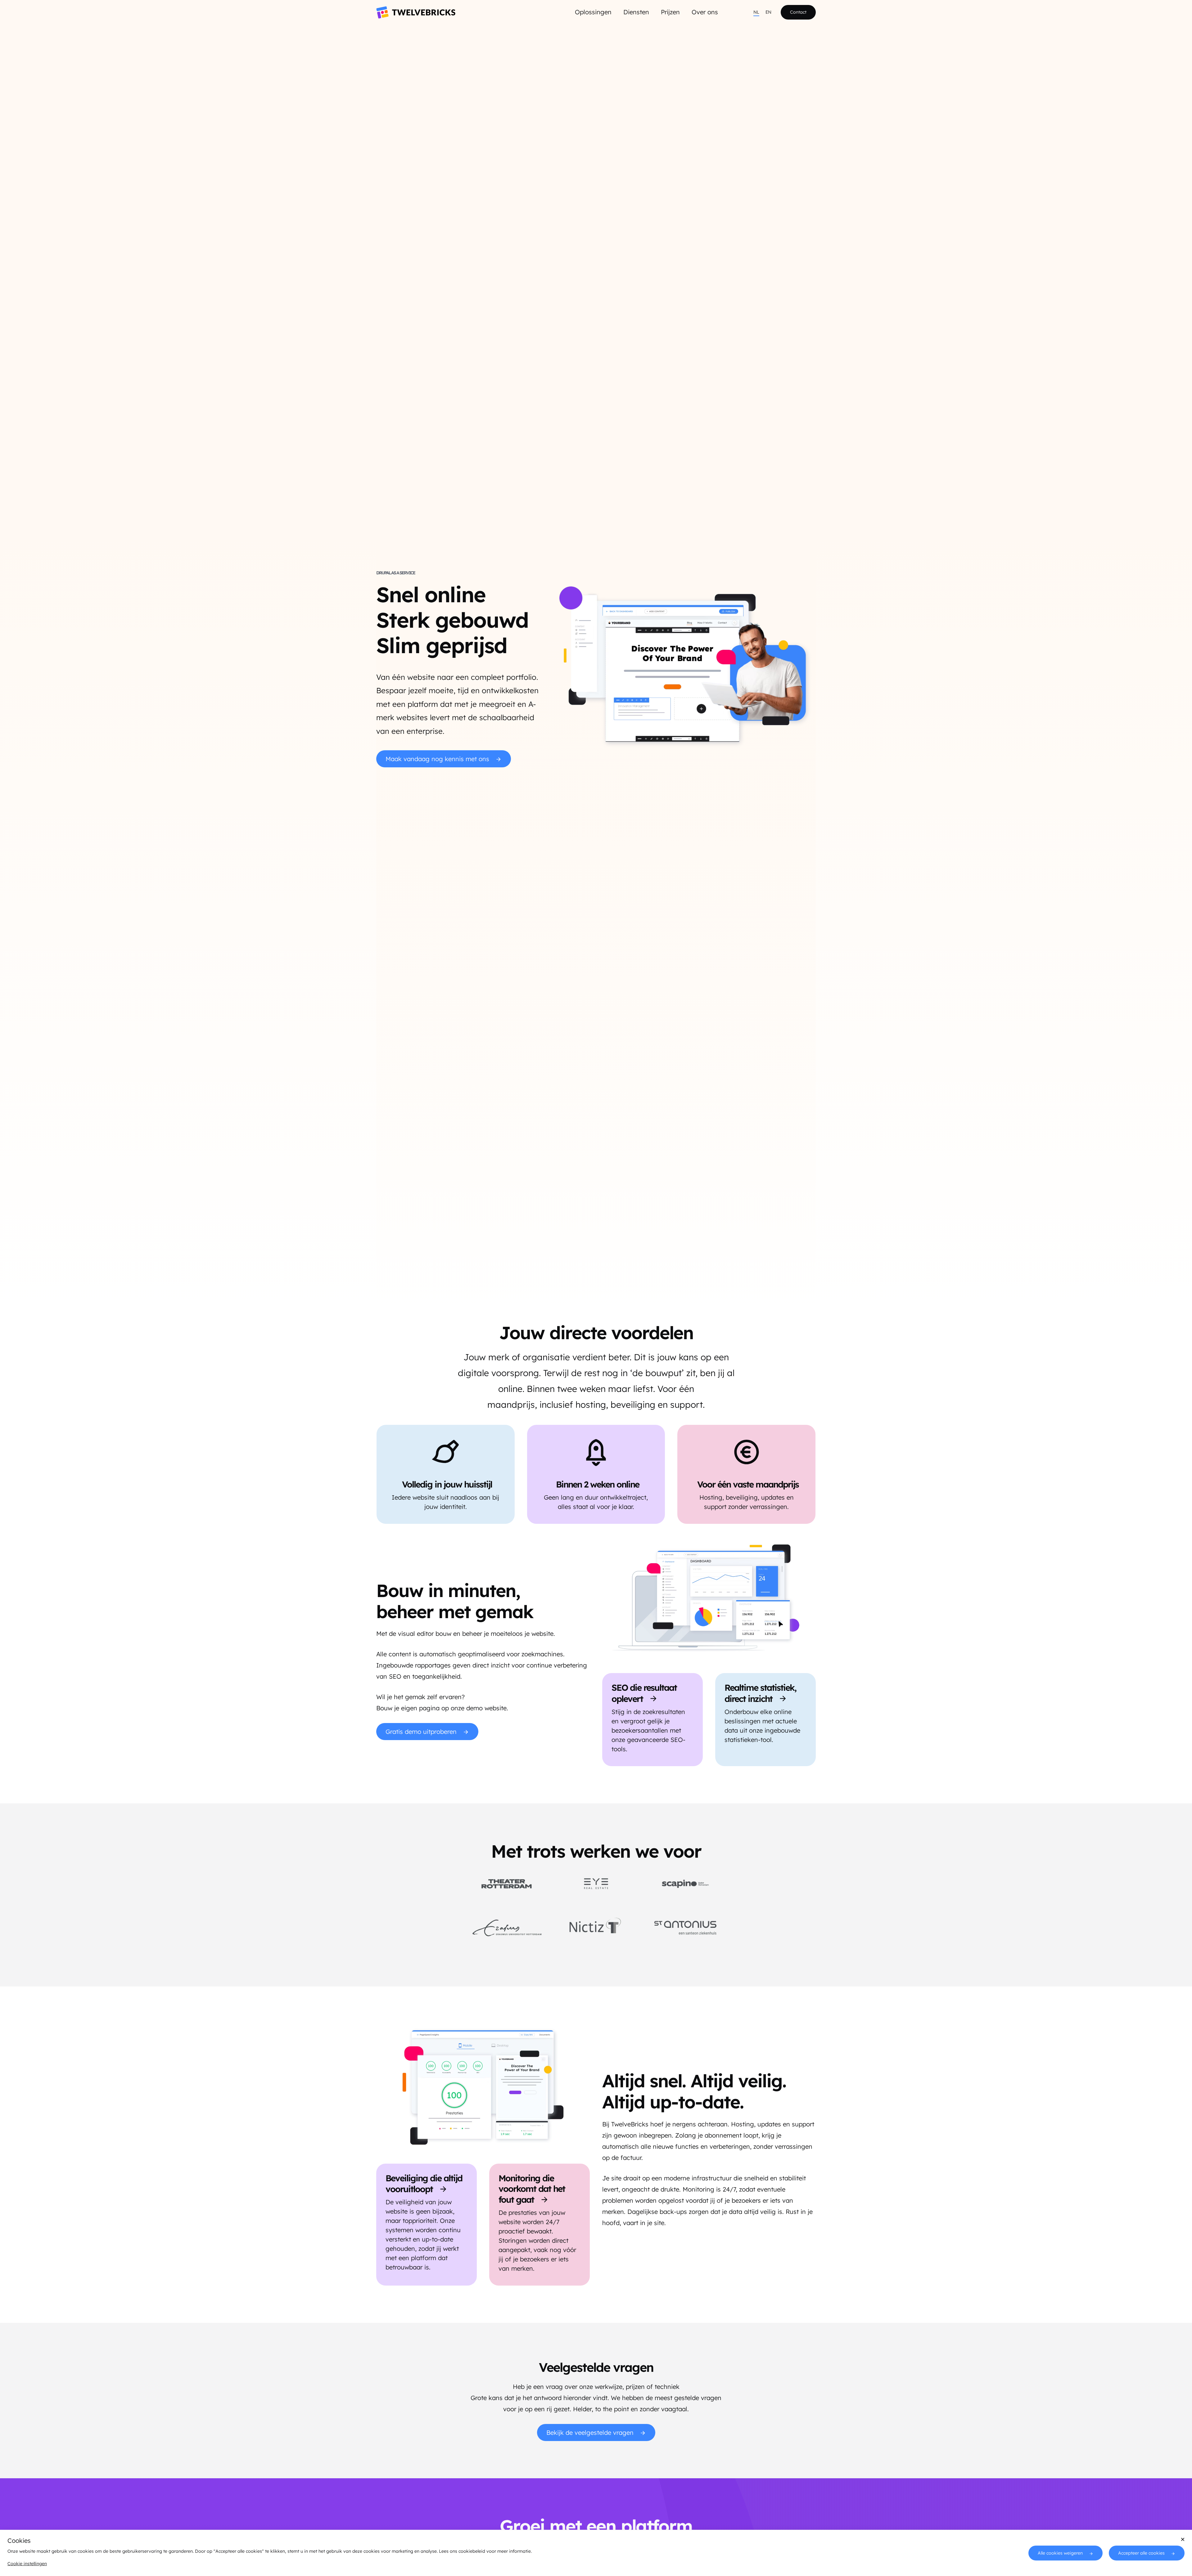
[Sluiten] (1183, 2539)
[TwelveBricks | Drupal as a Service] (416, 12)
